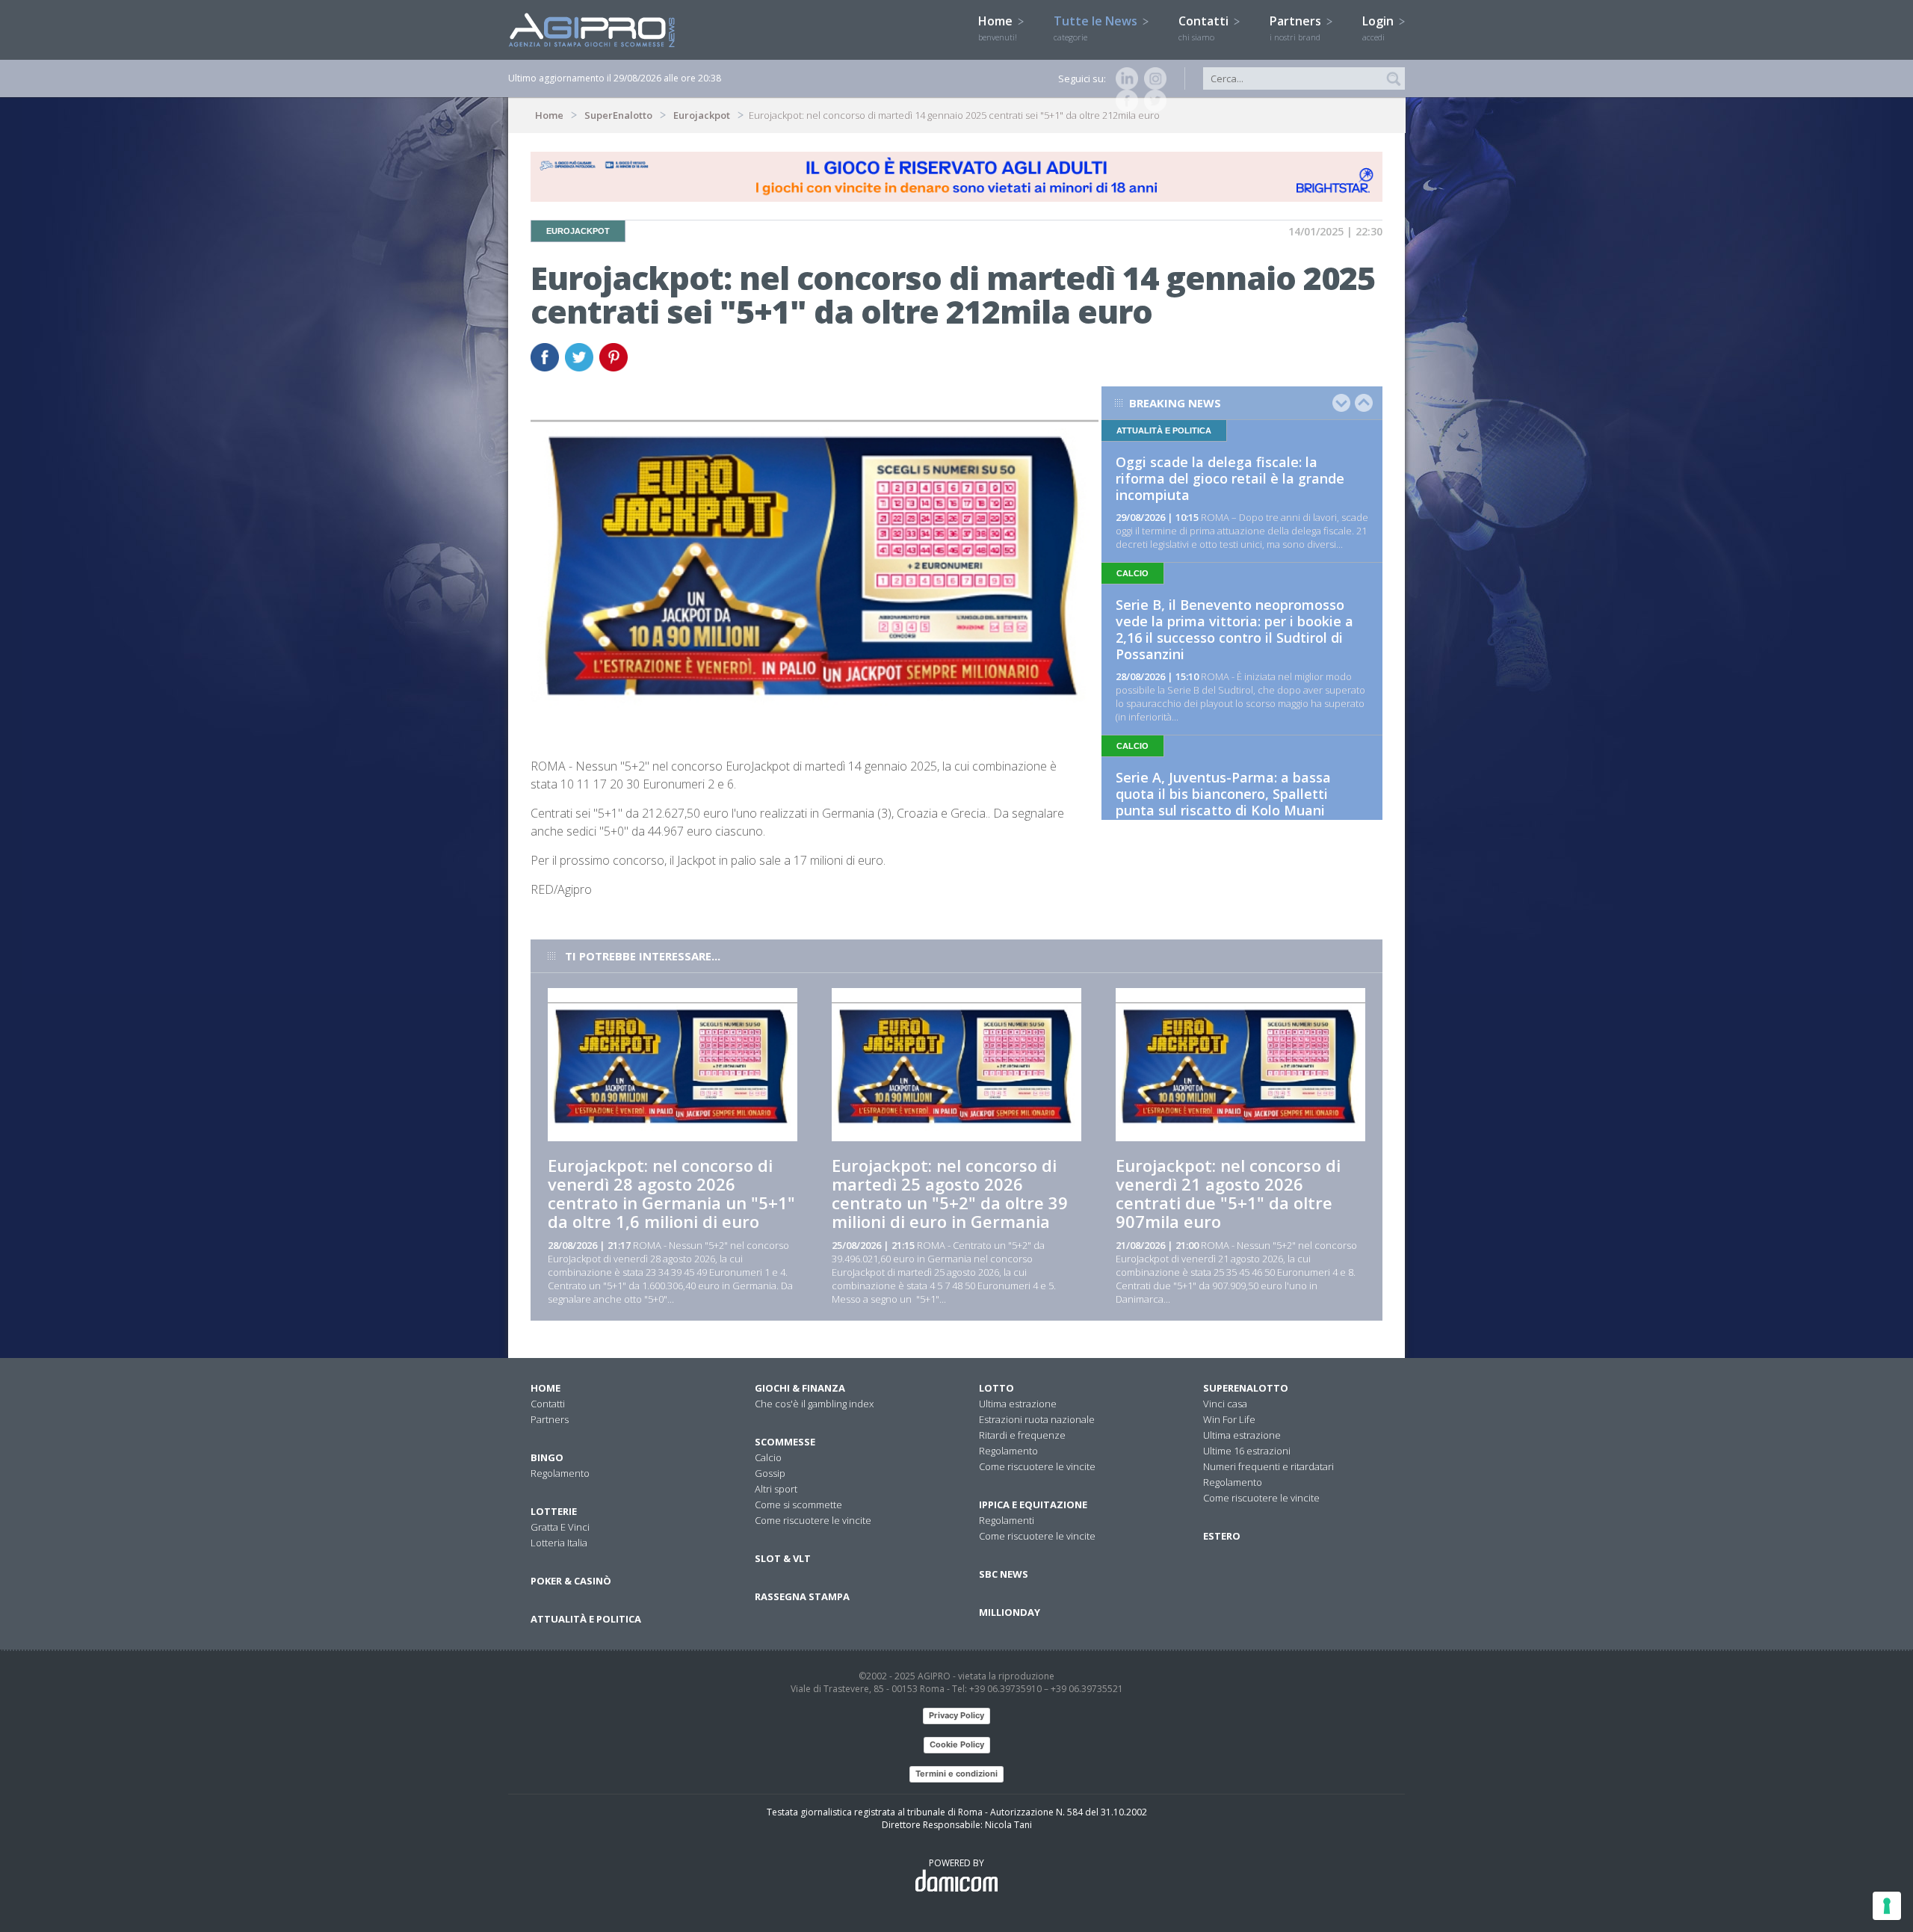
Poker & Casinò (571, 1581)
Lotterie (554, 1511)
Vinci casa (1225, 1404)
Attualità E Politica (586, 1619)
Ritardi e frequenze (1022, 1435)
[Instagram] (1152, 78)
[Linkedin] (1124, 78)
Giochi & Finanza (800, 1388)
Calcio (768, 1457)
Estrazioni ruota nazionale (1037, 1419)
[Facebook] (1124, 101)
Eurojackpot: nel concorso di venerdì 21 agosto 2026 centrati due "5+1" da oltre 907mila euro (1228, 1193)
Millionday (1010, 1612)
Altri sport (776, 1489)
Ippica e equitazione (1033, 1504)
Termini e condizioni (956, 1774)
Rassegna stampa (802, 1596)
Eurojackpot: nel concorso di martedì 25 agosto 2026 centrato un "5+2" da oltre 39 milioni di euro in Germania (950, 1193)
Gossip (770, 1473)
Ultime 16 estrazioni (1247, 1451)
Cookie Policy (957, 1744)
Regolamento (560, 1473)
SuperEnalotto (618, 115)
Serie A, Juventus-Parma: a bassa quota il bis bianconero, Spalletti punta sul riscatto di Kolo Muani (1223, 794)
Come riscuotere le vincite (813, 1520)
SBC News (1004, 1574)
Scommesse (785, 1442)
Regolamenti (1007, 1520)
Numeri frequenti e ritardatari (1268, 1466)
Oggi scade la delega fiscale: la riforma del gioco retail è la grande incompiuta (1230, 478)
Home (998, 28)
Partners (1297, 28)
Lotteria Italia (559, 1543)
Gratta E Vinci (560, 1527)
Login (1379, 28)
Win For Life (1229, 1419)
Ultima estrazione (1018, 1404)
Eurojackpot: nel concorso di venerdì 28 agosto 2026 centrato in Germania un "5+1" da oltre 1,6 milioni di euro (671, 1193)
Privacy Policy (956, 1715)
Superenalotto (1246, 1388)
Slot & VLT (783, 1558)
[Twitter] (1152, 101)
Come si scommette (798, 1504)
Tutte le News (1097, 28)
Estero (1222, 1536)
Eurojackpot (702, 115)
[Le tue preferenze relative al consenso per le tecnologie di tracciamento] (1887, 1906)
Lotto (996, 1388)
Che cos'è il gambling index (814, 1404)
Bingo (547, 1457)
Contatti (1205, 28)
